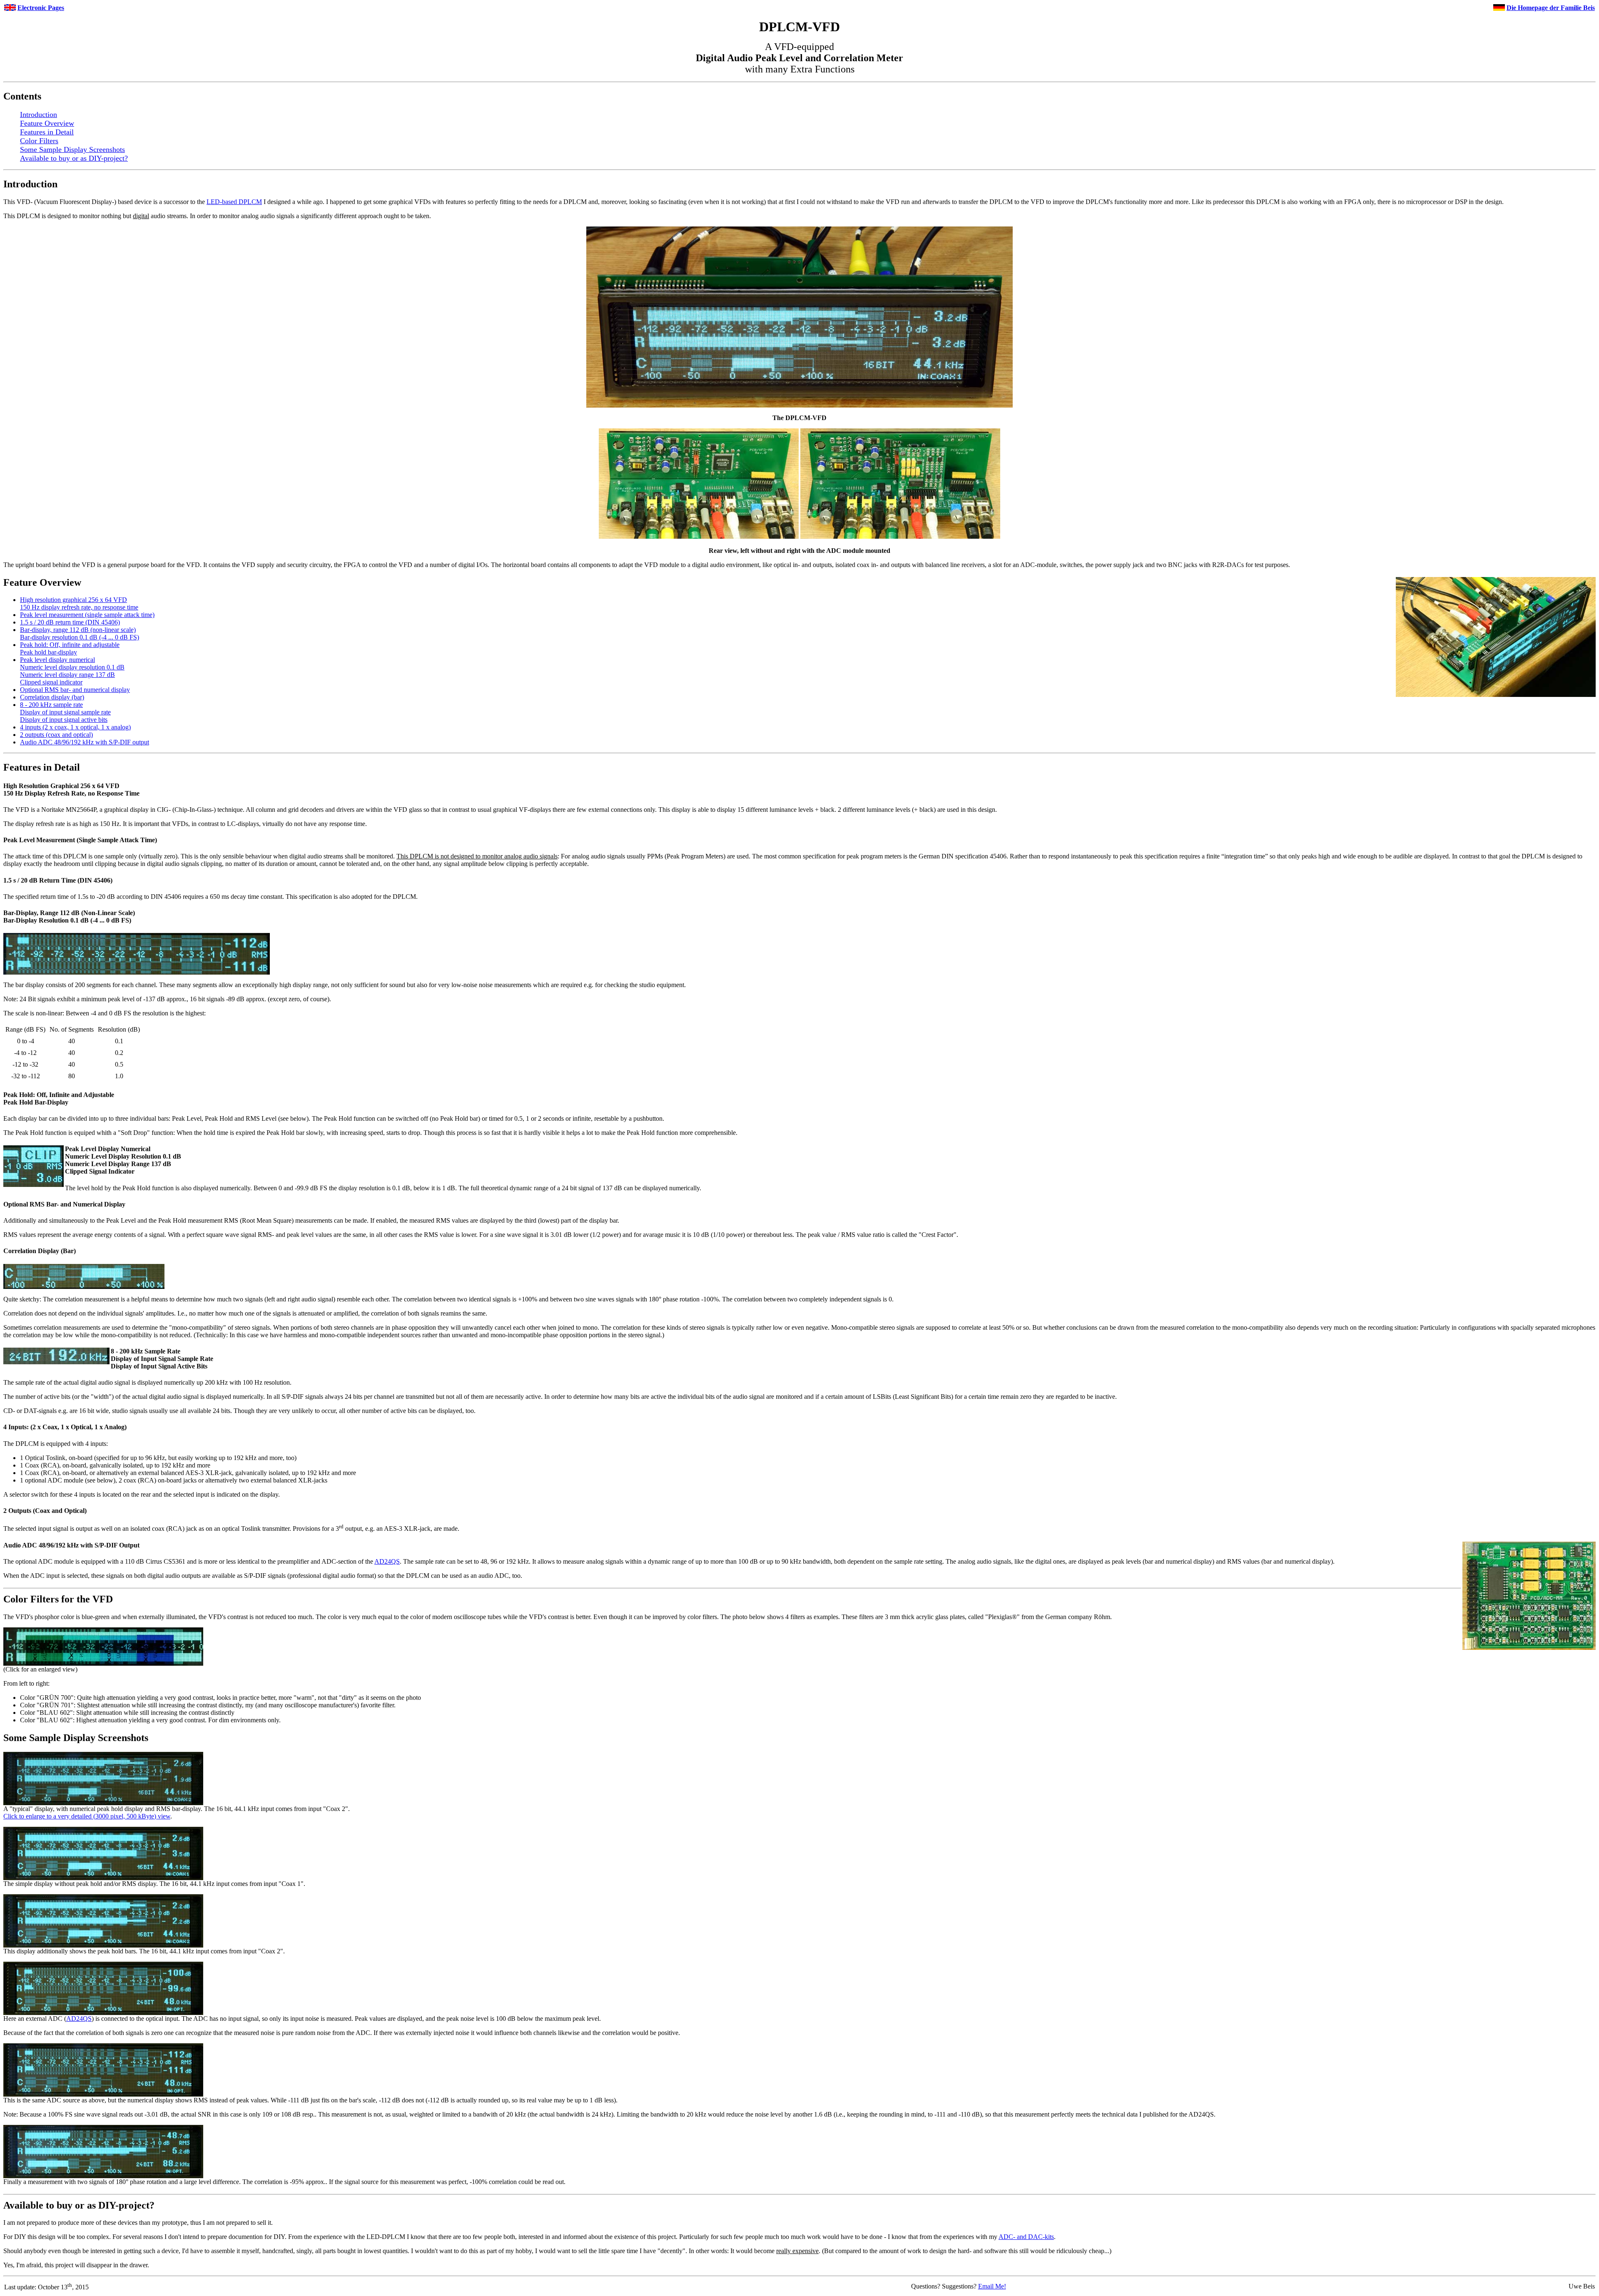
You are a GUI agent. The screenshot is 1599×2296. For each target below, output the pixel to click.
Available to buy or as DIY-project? (74, 158)
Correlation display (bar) (52, 697)
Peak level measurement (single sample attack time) (87, 615)
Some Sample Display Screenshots (72, 149)
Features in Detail (47, 132)
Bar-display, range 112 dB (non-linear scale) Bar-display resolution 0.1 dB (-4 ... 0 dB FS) (80, 633)
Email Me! (992, 2286)
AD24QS (387, 1561)
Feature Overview (47, 123)
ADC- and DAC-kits (1026, 2237)
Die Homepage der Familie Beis (1551, 8)
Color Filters (39, 141)
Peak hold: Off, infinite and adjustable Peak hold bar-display (70, 648)
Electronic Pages (41, 8)
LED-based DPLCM (234, 202)
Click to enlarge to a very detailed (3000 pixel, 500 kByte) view (87, 1816)
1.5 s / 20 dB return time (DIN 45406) (70, 622)
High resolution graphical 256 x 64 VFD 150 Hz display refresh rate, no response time (79, 603)
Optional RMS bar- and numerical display (75, 690)
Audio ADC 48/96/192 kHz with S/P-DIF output (85, 742)
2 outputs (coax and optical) (56, 735)
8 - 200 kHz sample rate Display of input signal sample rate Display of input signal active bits (65, 712)
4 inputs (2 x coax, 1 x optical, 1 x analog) (75, 727)
